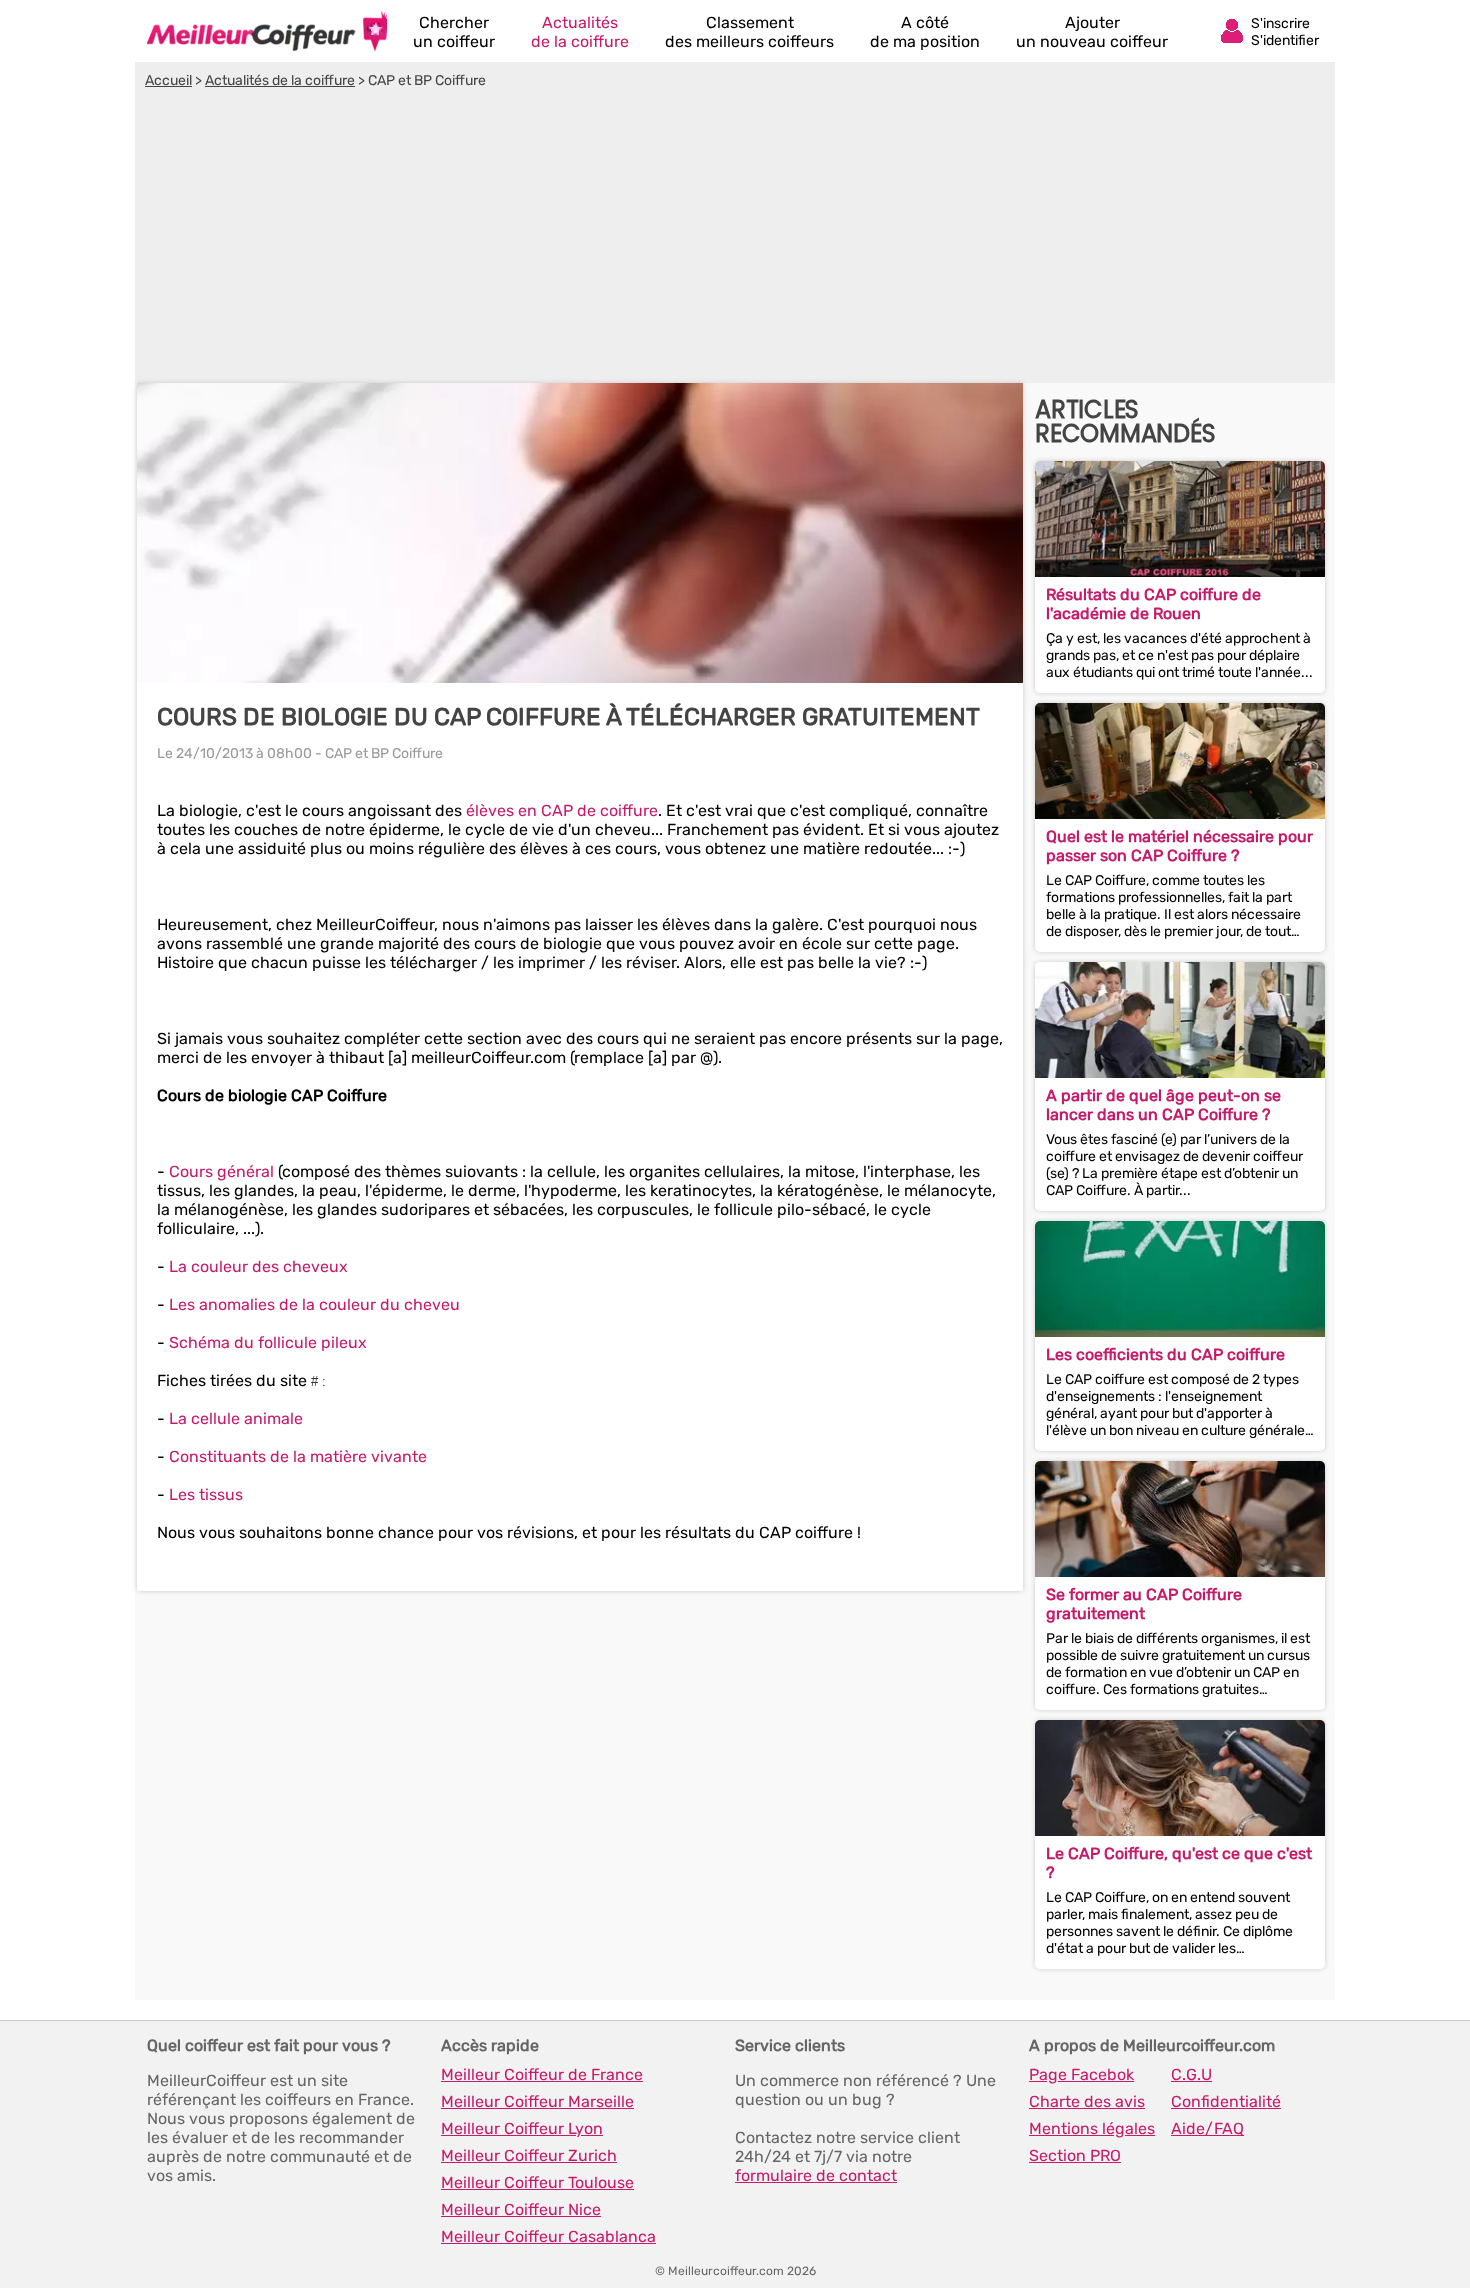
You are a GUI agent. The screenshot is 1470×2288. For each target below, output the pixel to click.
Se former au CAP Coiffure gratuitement (1144, 1604)
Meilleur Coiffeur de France (542, 2074)
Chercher (454, 32)
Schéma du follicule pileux (268, 1342)
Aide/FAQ (1207, 2128)
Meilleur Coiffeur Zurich (529, 2155)
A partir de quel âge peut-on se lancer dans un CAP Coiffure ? (1163, 1105)
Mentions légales (1092, 2128)
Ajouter (1092, 32)
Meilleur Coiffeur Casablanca (548, 2236)
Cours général (221, 1171)
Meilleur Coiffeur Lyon (522, 2128)
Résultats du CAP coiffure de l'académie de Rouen (1153, 604)
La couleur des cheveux (258, 1266)
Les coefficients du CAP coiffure (1165, 1354)
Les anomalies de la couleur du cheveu (314, 1304)
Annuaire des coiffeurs (267, 31)
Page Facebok (1081, 2074)
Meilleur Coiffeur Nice (521, 2209)
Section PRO (1075, 2155)
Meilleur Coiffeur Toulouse (537, 2182)
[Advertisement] (735, 239)
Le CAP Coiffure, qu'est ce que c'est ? (1179, 1863)
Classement (749, 32)
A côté (925, 32)
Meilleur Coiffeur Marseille (537, 2101)
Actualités (580, 32)
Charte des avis (1087, 2101)
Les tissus (206, 1494)
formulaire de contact (816, 2175)
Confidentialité (1226, 2101)
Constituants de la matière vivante (298, 1456)
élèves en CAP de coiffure (562, 810)
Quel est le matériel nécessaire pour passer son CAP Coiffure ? (1179, 846)
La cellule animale (236, 1418)
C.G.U (1191, 2074)
